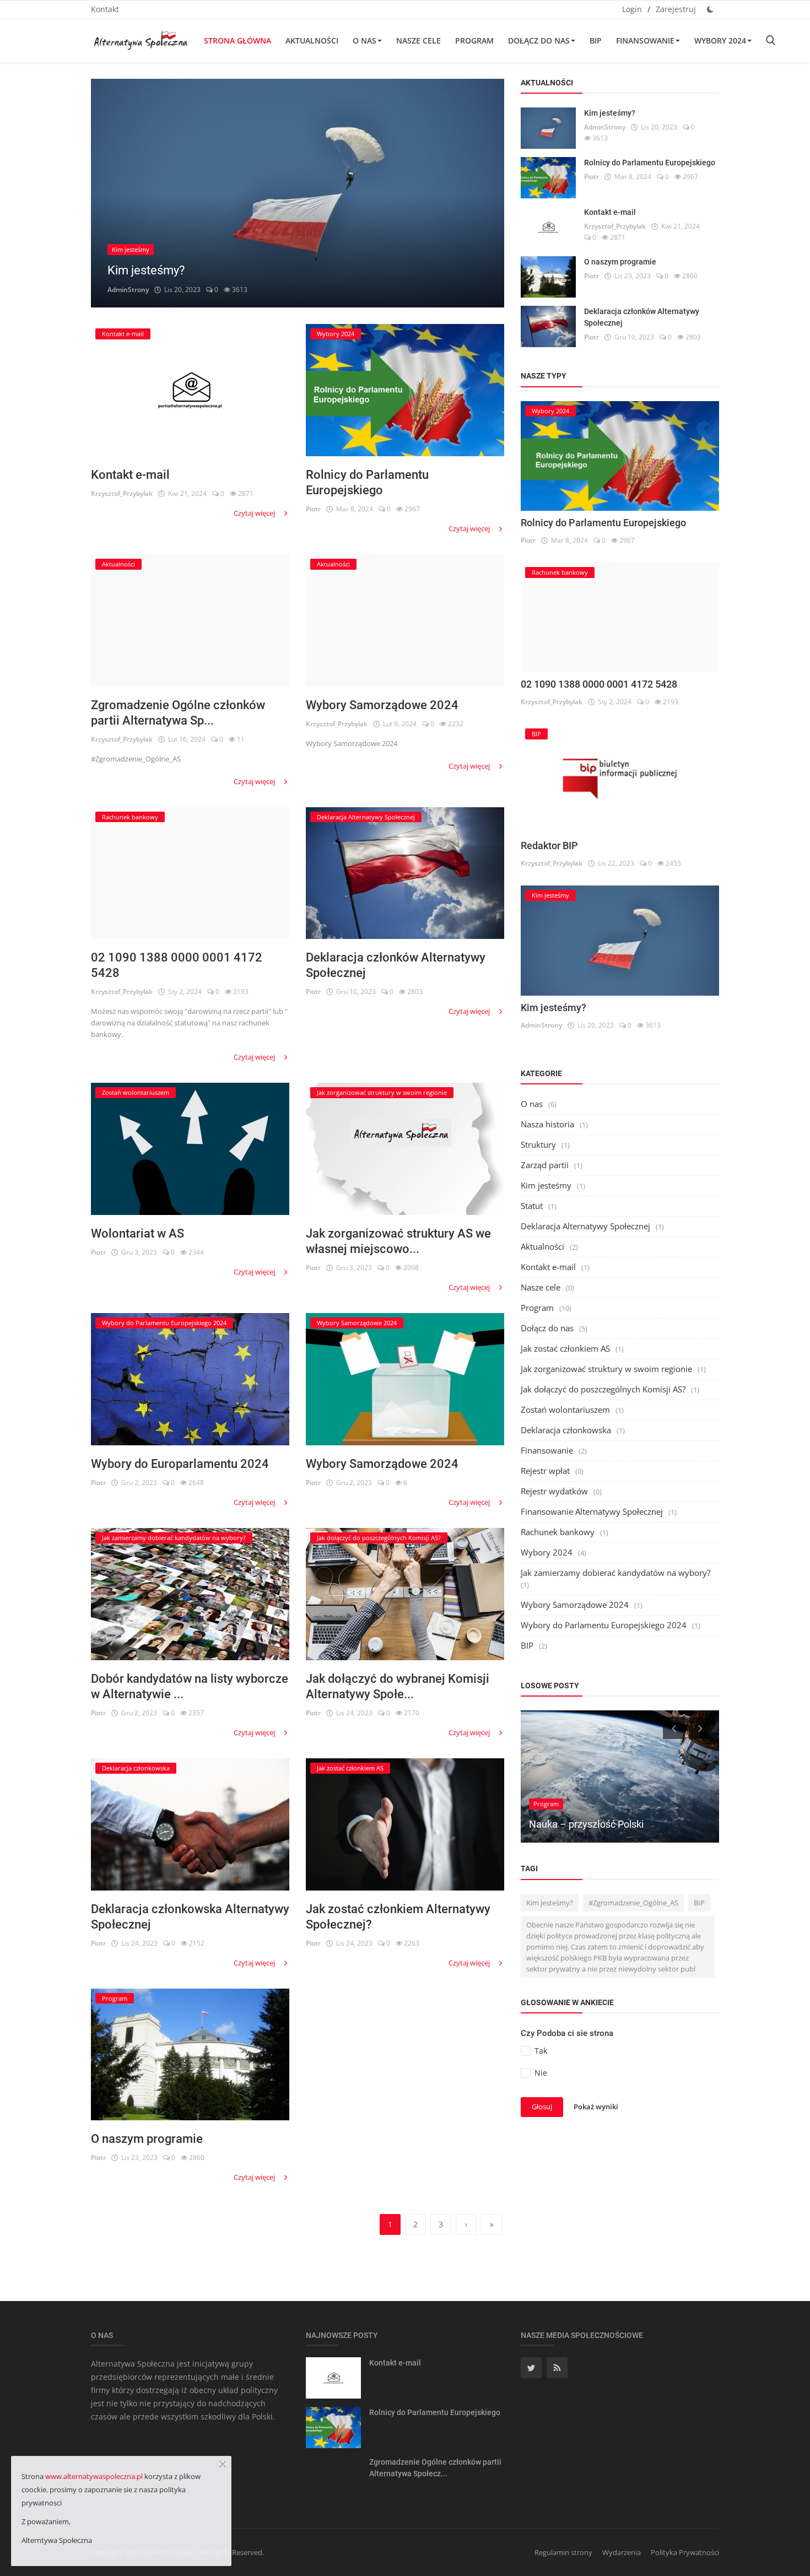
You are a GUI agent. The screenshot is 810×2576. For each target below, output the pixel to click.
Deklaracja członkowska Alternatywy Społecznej (190, 1917)
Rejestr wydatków (554, 1491)
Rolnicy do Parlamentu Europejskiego (367, 482)
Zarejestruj (676, 9)
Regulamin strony (563, 2552)
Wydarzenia (622, 2552)
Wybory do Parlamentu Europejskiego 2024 (604, 1625)
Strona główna (237, 40)
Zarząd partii (545, 1165)
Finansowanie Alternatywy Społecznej (592, 1511)
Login (632, 9)
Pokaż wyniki (596, 2107)
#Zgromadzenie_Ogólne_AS (633, 1903)
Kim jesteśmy (546, 1185)
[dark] (710, 9)
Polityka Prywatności (685, 2552)
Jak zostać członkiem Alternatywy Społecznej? (398, 1917)
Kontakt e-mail (130, 475)
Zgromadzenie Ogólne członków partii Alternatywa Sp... (178, 713)
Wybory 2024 (720, 40)
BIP (596, 40)
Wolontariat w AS (137, 1233)
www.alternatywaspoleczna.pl (94, 2476)
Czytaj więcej (255, 513)
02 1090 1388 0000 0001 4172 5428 (177, 965)
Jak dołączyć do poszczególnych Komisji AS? (603, 1389)
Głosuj (542, 2107)
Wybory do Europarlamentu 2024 (180, 1464)
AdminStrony (128, 290)
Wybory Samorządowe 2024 (382, 705)
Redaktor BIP (549, 846)
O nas (364, 40)
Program (474, 40)
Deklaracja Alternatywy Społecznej (585, 1226)
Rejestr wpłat (545, 1471)
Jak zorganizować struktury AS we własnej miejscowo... (398, 1241)
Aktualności (312, 40)
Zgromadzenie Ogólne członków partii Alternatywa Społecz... (435, 2468)
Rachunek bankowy (558, 1532)
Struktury (538, 1144)
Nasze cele (418, 40)
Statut (532, 1206)
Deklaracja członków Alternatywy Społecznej (396, 965)
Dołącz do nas (539, 40)
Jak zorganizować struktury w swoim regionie (606, 1369)
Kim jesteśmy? (146, 270)
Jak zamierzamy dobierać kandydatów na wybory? (615, 1573)
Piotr (313, 509)
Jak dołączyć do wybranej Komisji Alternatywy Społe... (398, 1686)
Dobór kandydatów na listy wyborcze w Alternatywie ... (190, 1686)
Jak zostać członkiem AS (565, 1348)
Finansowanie (645, 40)
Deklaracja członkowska (566, 1430)
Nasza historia (547, 1124)
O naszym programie (147, 2139)
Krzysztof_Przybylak (122, 493)
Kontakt (105, 9)
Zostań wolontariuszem (565, 1409)
